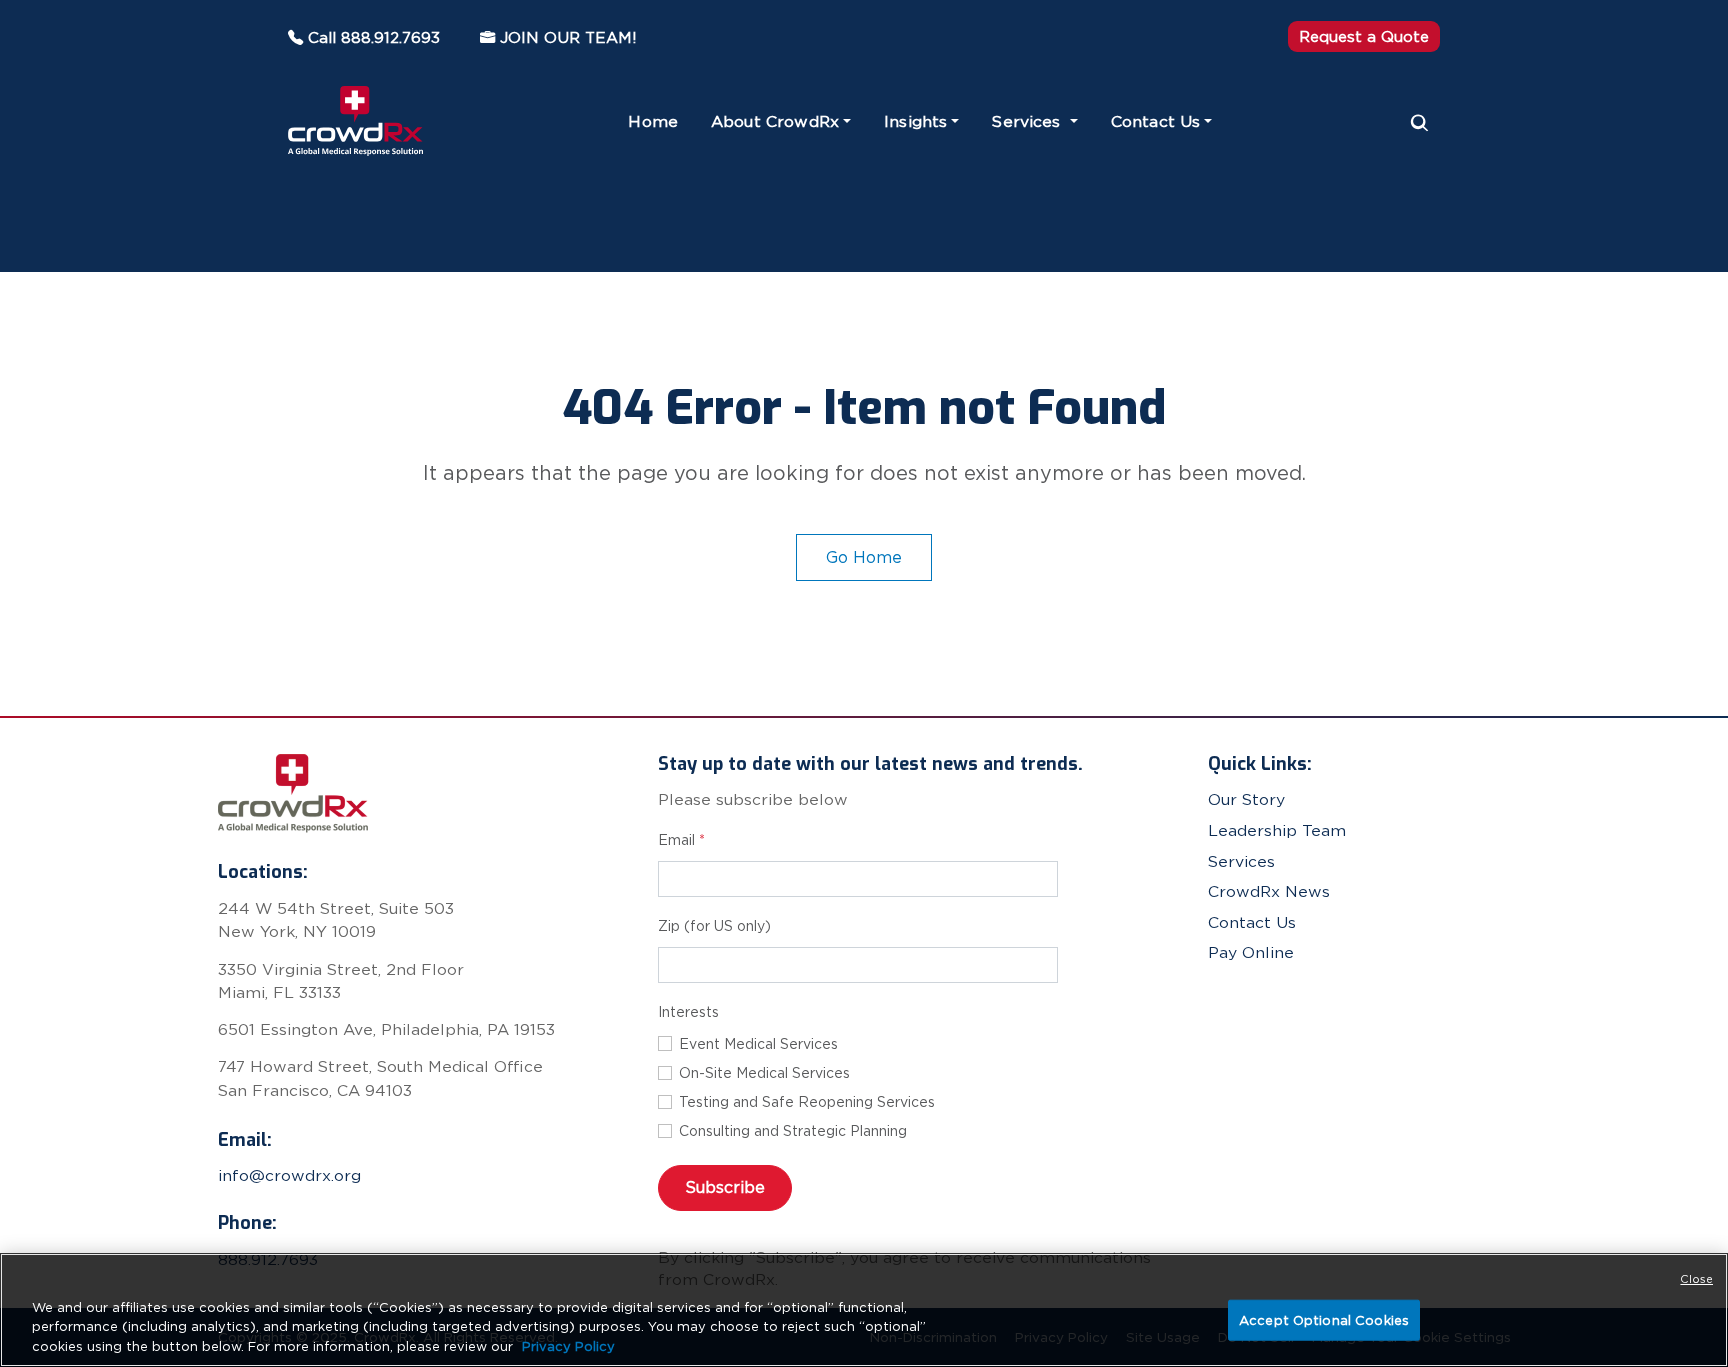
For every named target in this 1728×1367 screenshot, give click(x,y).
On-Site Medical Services (764, 1073)
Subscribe (725, 1187)
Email (681, 840)
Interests (688, 1012)
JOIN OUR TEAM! (568, 37)
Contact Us (1156, 121)
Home (653, 121)
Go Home (864, 557)
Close (1696, 1279)
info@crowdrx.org (289, 1175)
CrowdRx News (1269, 891)
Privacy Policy (568, 1346)
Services (1028, 121)
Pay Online (1251, 952)
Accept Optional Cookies (1324, 1319)
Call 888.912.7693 (374, 37)
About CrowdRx (775, 121)
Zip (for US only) (714, 926)
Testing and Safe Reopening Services (807, 1102)
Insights (915, 121)
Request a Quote (1364, 36)
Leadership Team (1277, 830)
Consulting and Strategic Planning (793, 1131)
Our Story (1246, 799)
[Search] (1420, 121)
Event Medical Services (758, 1044)
